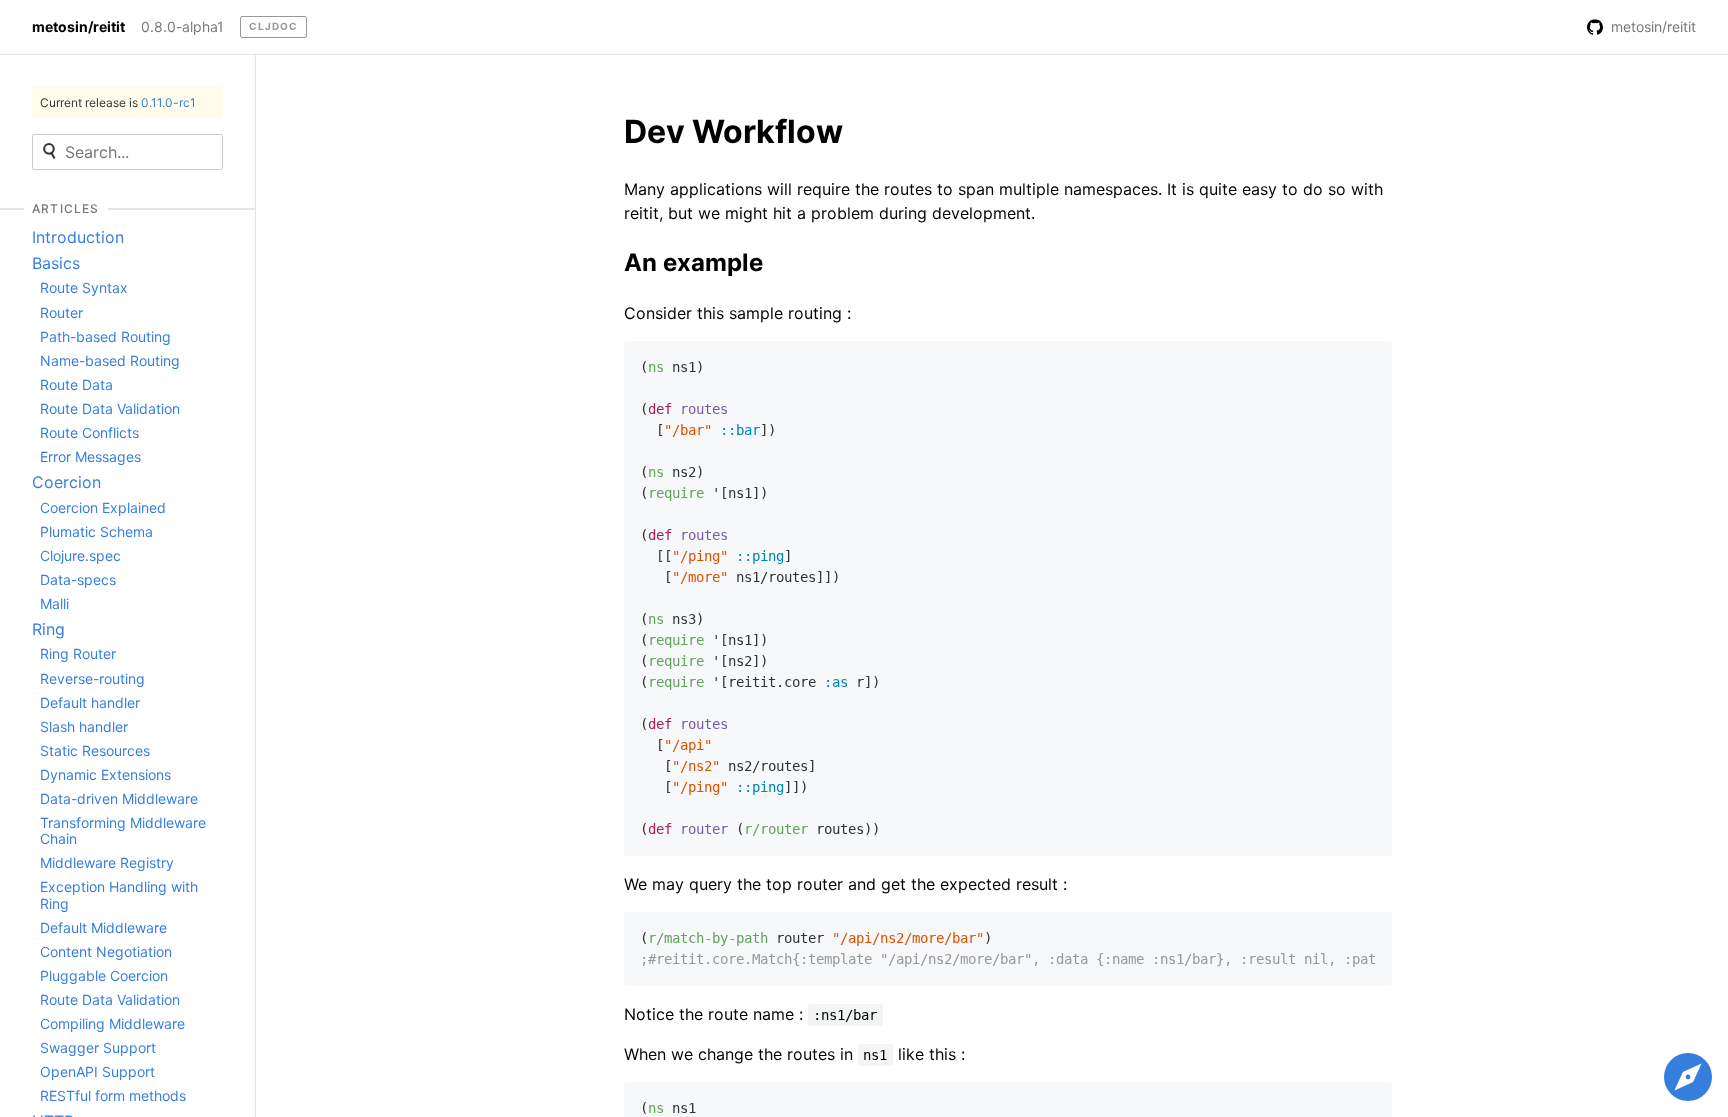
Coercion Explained (103, 507)
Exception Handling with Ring (119, 894)
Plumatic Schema (96, 531)
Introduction (78, 237)
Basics (56, 263)
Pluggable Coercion (104, 975)
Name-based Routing (110, 360)
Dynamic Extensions (105, 774)
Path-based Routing (105, 336)
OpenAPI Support (97, 1071)
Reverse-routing (92, 678)
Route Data (76, 384)
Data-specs (78, 579)
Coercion (66, 482)
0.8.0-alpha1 (182, 27)
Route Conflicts (89, 432)
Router (61, 312)
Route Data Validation (110, 408)
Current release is (118, 102)
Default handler (90, 702)
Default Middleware (103, 927)
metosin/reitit (78, 27)
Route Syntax (84, 287)
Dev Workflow (733, 131)
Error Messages (90, 456)
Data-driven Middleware (119, 798)
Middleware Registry (107, 862)
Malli (54, 603)
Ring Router (78, 653)
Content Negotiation (106, 951)
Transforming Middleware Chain (123, 830)
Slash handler (84, 726)
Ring (48, 629)
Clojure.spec (80, 555)
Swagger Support (98, 1047)
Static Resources (95, 750)
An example (693, 262)
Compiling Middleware (112, 1023)
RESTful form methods (113, 1095)
